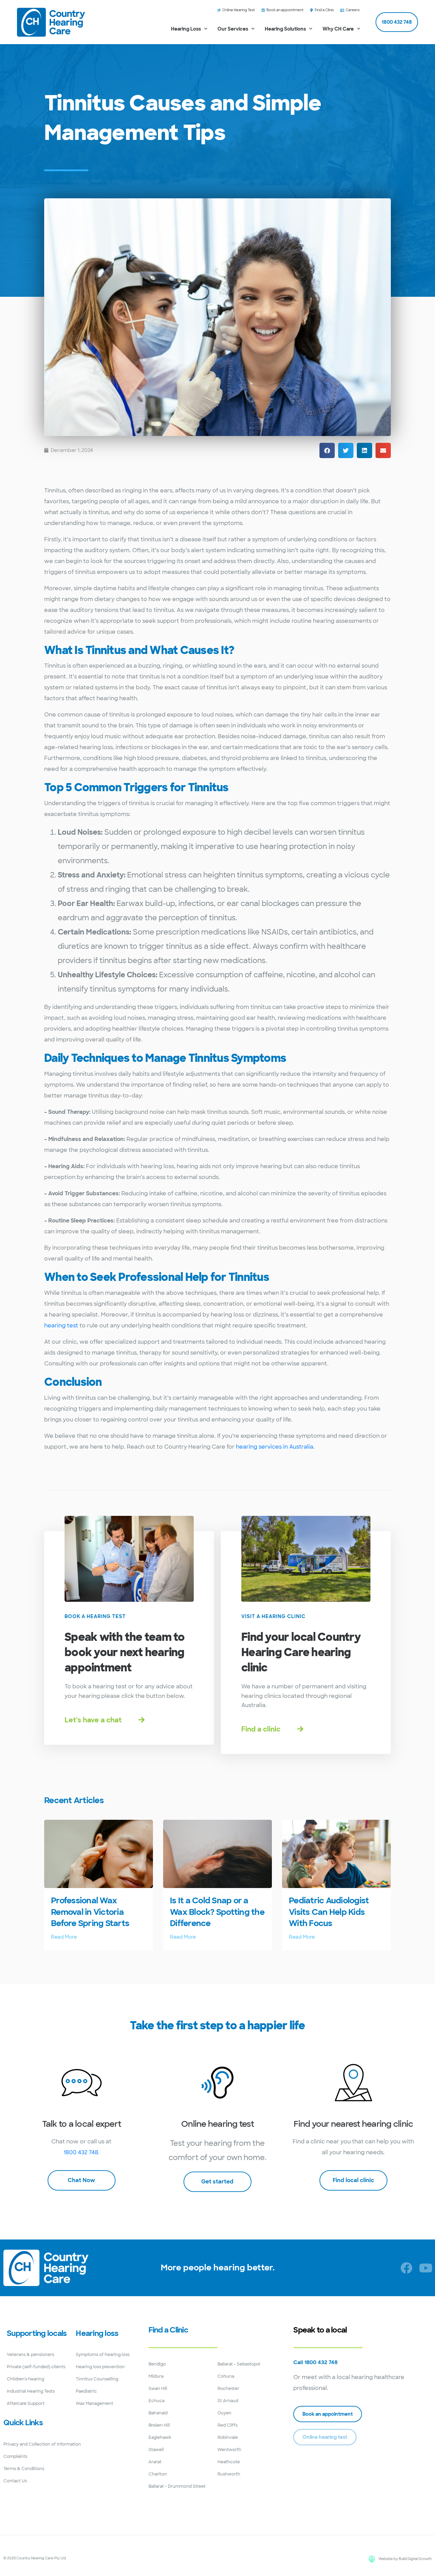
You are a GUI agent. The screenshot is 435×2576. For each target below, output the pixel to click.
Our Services (233, 29)
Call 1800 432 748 (315, 2362)
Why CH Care (338, 29)
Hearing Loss (186, 29)
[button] (327, 450)
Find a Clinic (168, 2330)
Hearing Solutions (285, 29)
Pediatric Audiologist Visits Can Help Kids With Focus (329, 1912)
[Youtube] (426, 2268)
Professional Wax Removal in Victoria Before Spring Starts (90, 1912)
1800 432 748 (81, 2152)
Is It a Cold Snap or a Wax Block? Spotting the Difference (217, 1912)
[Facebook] (406, 2268)
